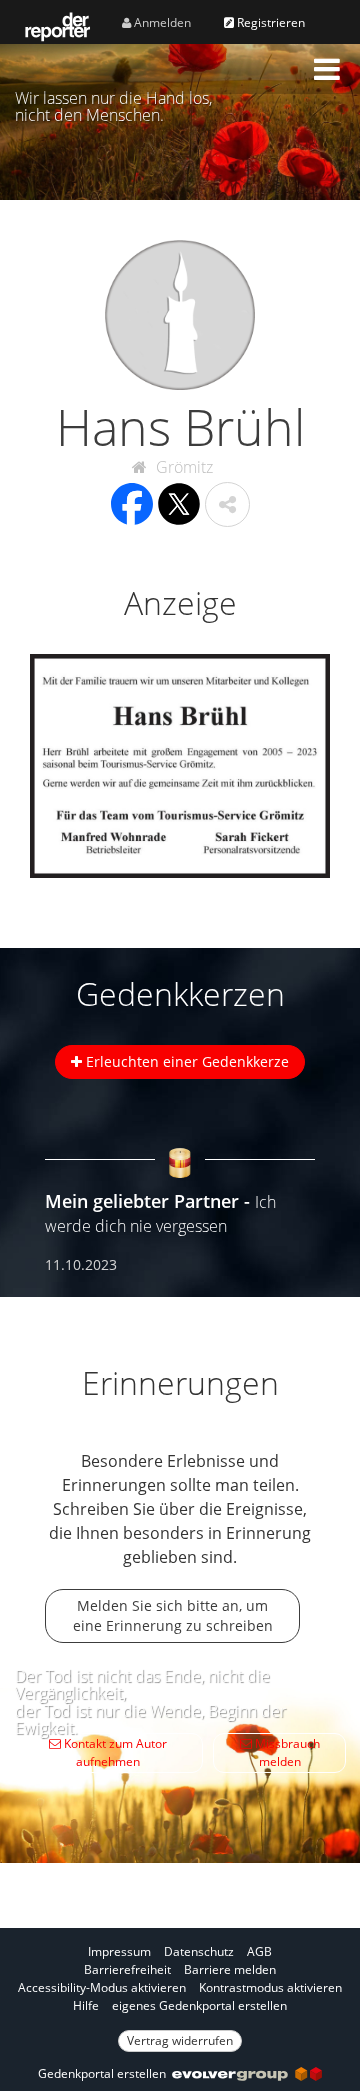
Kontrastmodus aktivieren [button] (270, 1987)
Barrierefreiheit (127, 1969)
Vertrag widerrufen (180, 2040)
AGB (259, 1951)
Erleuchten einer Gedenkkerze (185, 1061)
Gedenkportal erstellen (105, 2073)
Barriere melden (230, 1969)
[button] (327, 69)
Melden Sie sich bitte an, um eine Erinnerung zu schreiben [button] (173, 1615)
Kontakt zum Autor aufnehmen (114, 1752)
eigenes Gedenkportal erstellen (199, 2005)
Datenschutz (199, 1951)
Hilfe (86, 2005)
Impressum (119, 1951)
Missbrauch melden (286, 1752)
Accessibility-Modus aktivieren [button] (102, 1987)
